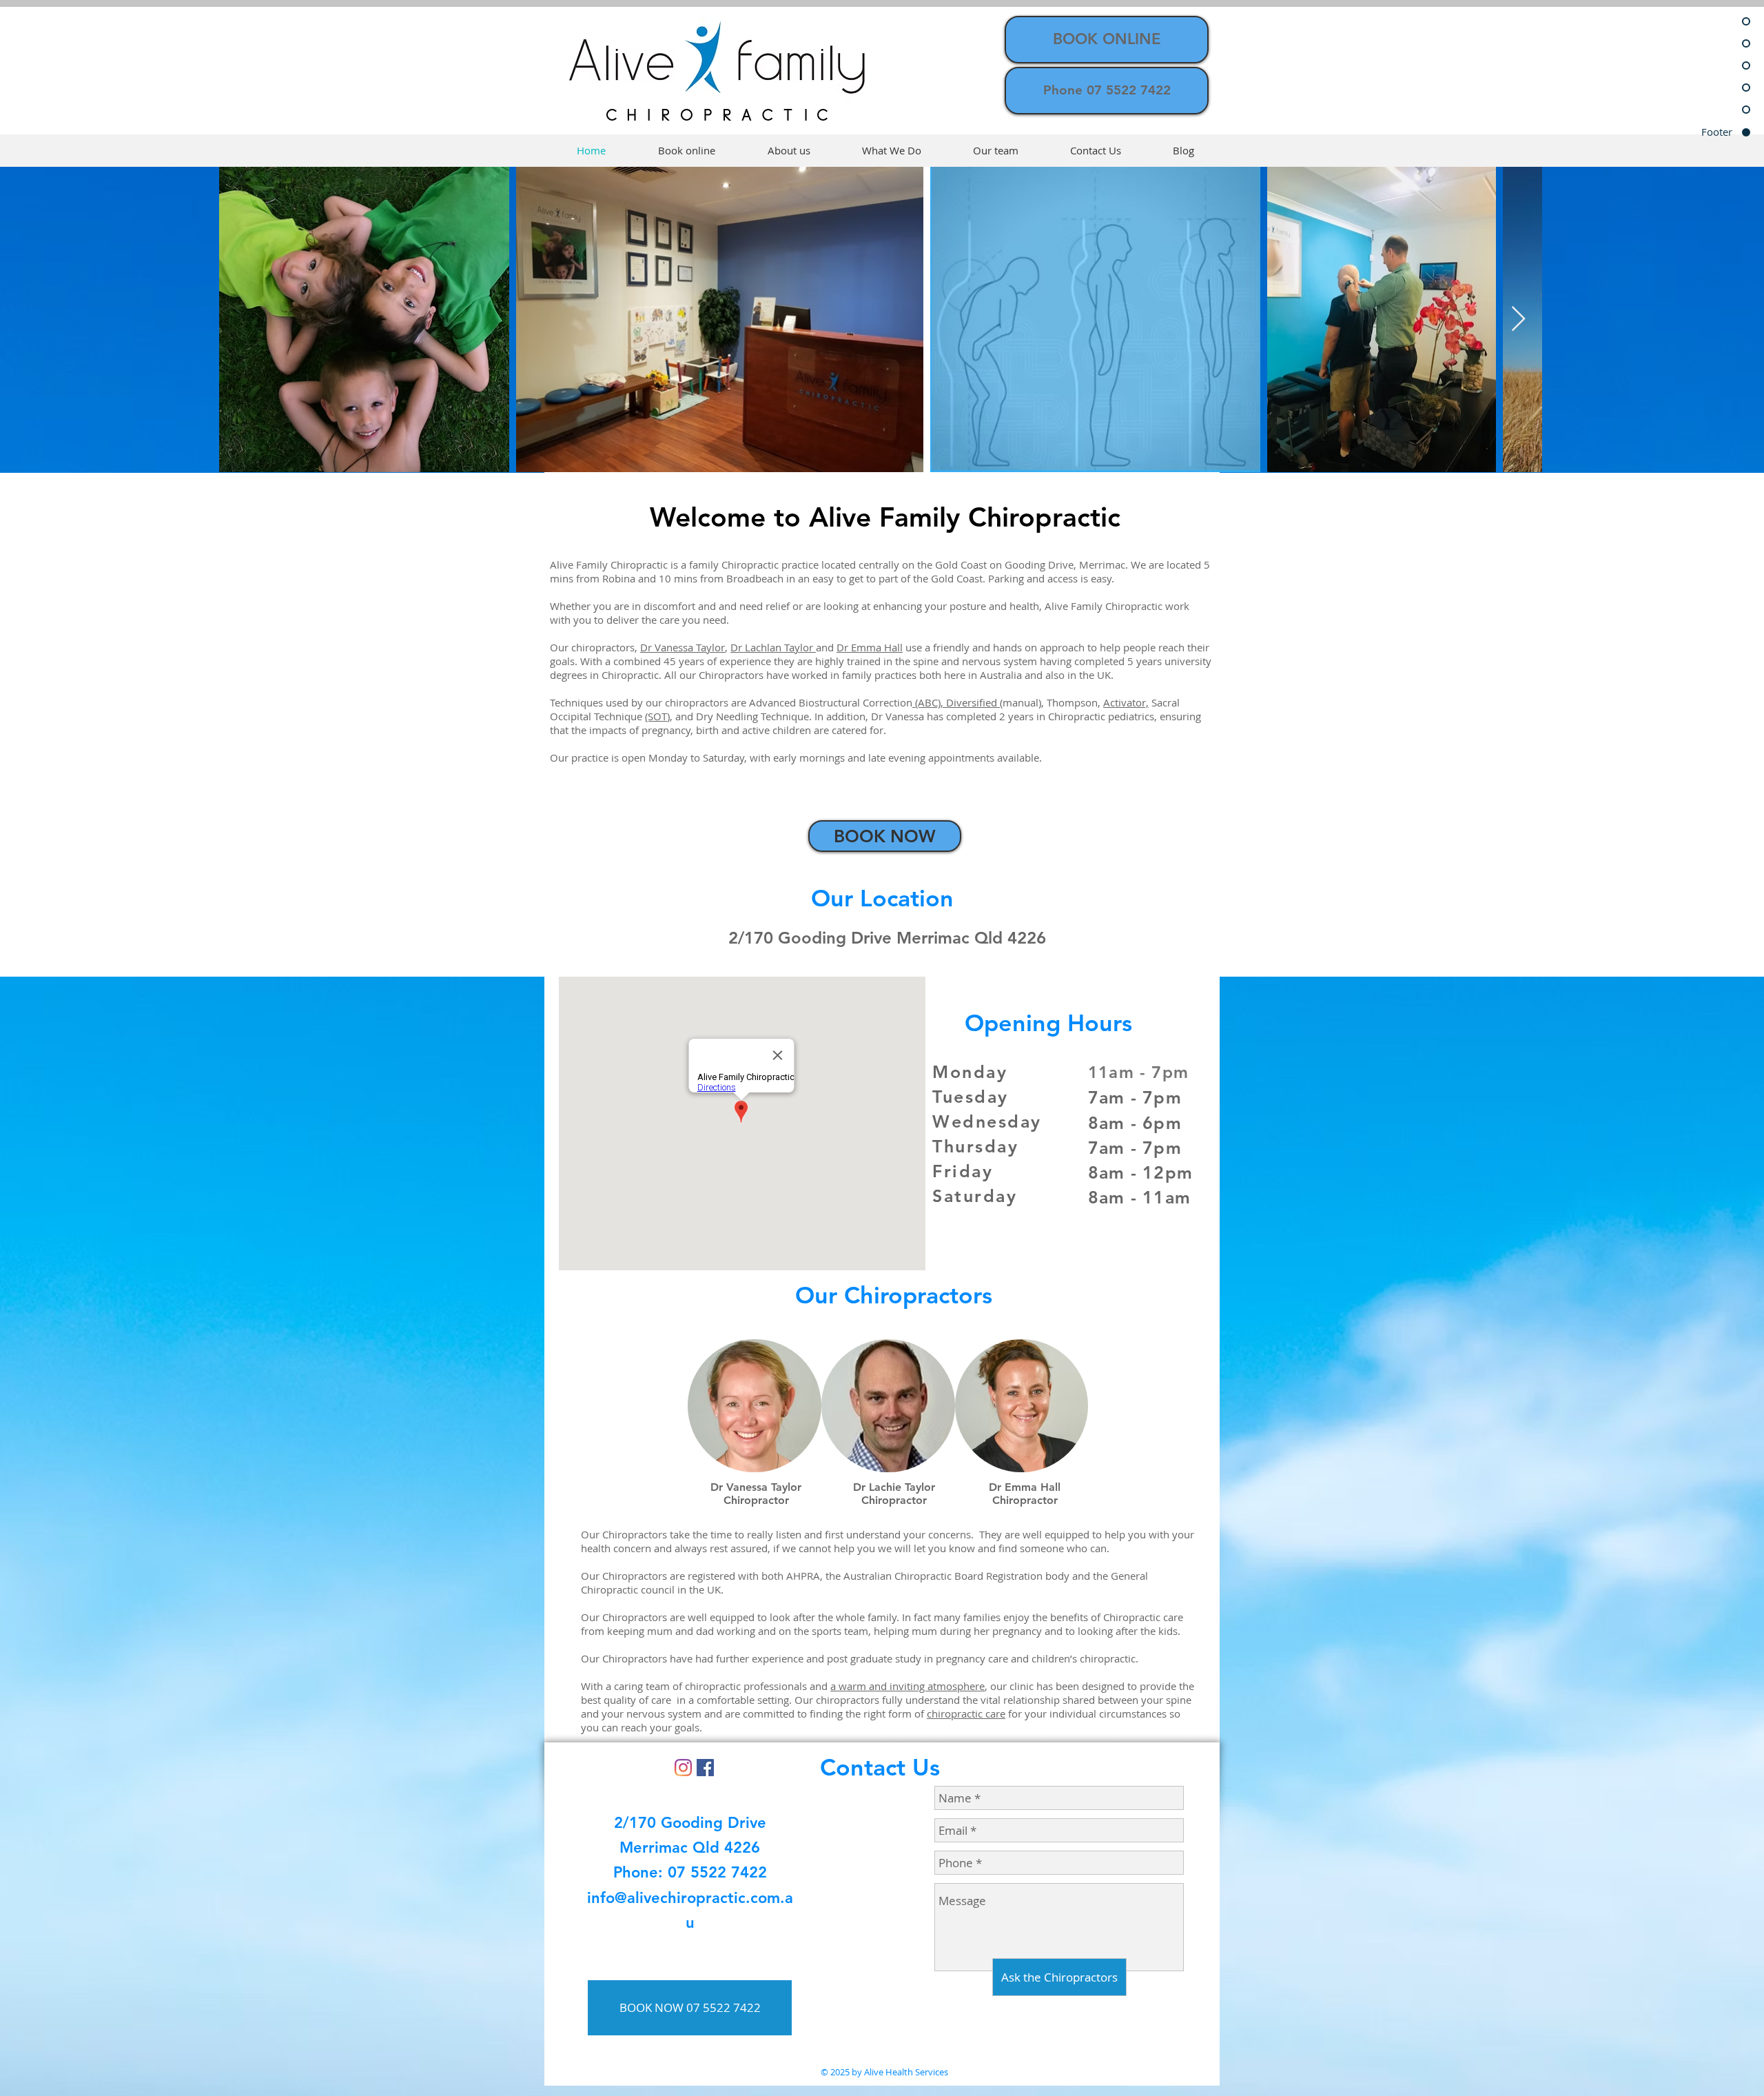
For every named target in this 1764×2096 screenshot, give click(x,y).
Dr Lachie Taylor (894, 1487)
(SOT (656, 716)
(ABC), (929, 702)
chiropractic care (966, 1713)
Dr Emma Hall (870, 647)
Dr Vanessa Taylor (683, 647)
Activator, (1126, 702)
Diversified (973, 702)
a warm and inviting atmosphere (907, 1686)
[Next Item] (1518, 319)
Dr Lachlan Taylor (773, 647)
